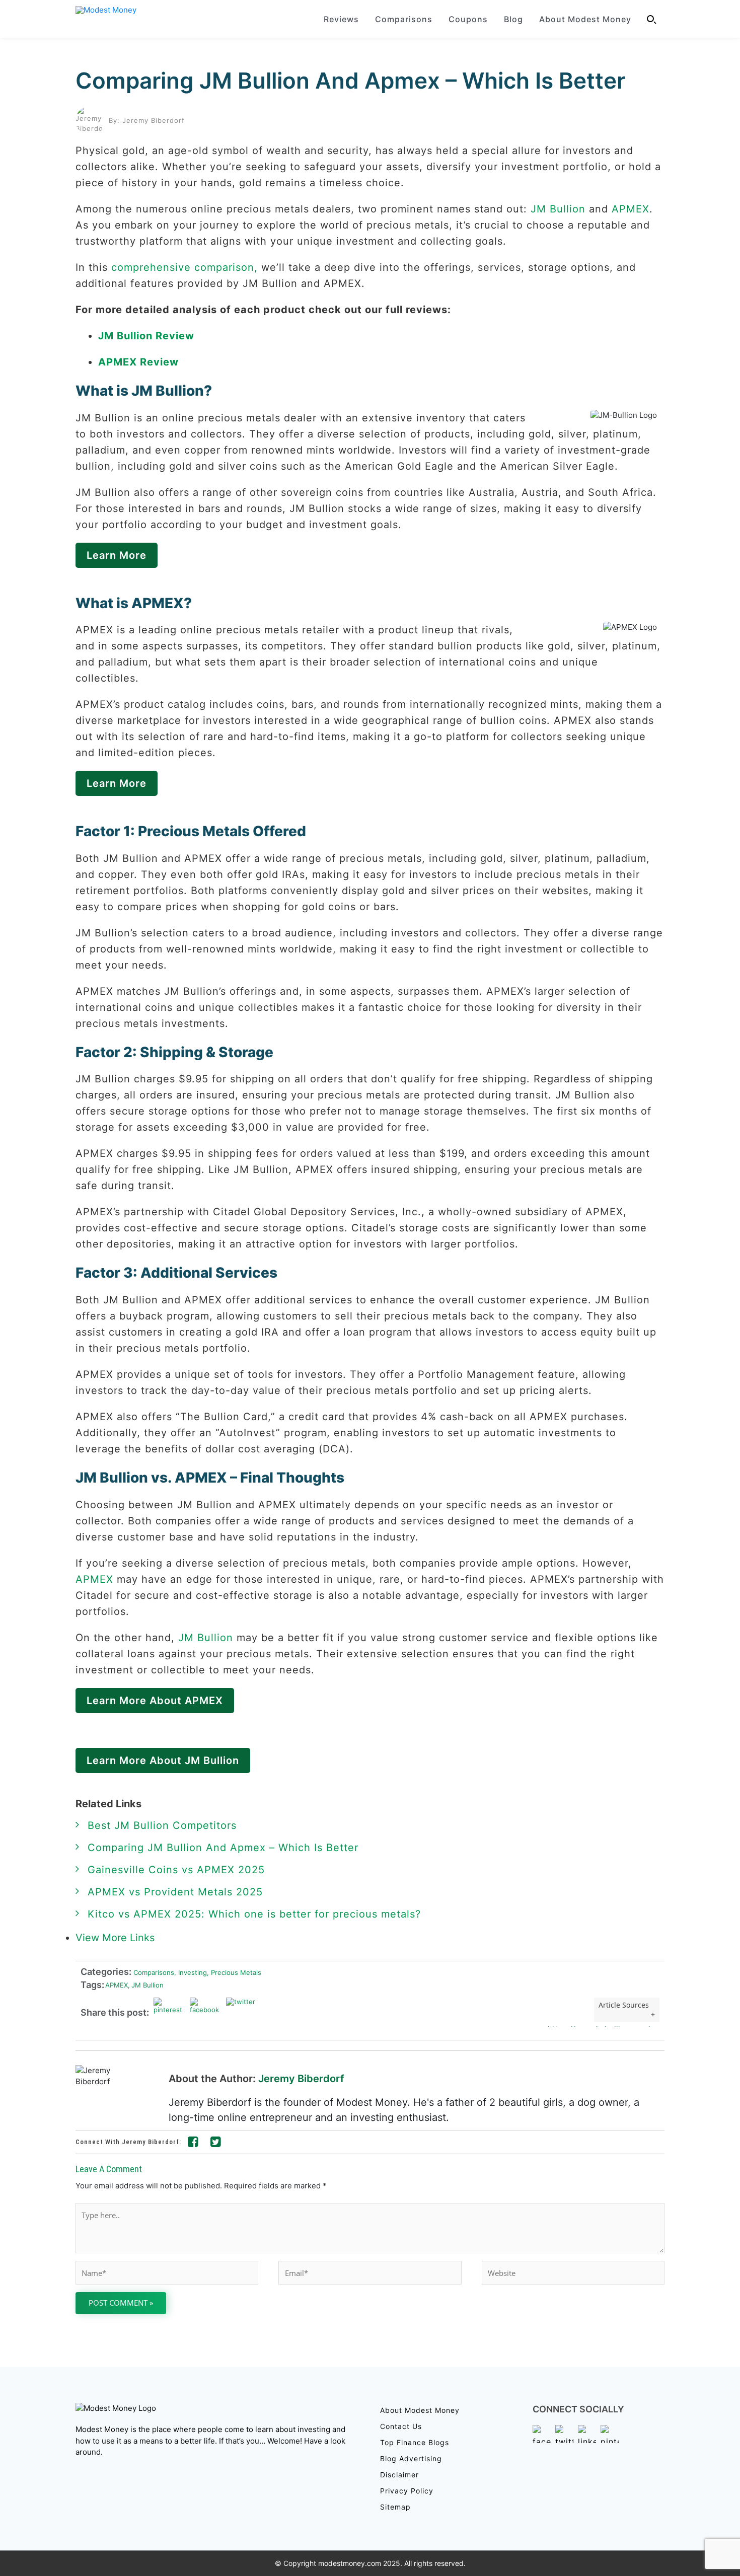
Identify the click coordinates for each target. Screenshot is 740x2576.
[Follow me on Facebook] (193, 2144)
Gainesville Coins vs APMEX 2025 (176, 1870)
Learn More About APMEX (155, 1701)
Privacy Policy (407, 2491)
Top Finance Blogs (415, 2442)
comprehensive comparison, (184, 267)
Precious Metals (234, 1972)
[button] (652, 19)
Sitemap (395, 2507)
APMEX (631, 209)
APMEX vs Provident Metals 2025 (175, 1892)
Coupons (468, 19)
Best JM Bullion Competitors (162, 1825)
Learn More (117, 555)
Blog (513, 19)
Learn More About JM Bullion (163, 1760)
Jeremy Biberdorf (301, 2079)
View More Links (117, 1938)
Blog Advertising (411, 2458)
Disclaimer (399, 2475)
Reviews (341, 19)
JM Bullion (558, 209)
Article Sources (624, 2005)
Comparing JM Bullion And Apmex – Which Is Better (350, 81)
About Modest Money (585, 19)
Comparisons (404, 19)
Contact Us (401, 2426)
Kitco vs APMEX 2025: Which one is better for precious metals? (254, 1914)
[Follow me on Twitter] (216, 2144)
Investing (191, 1972)
